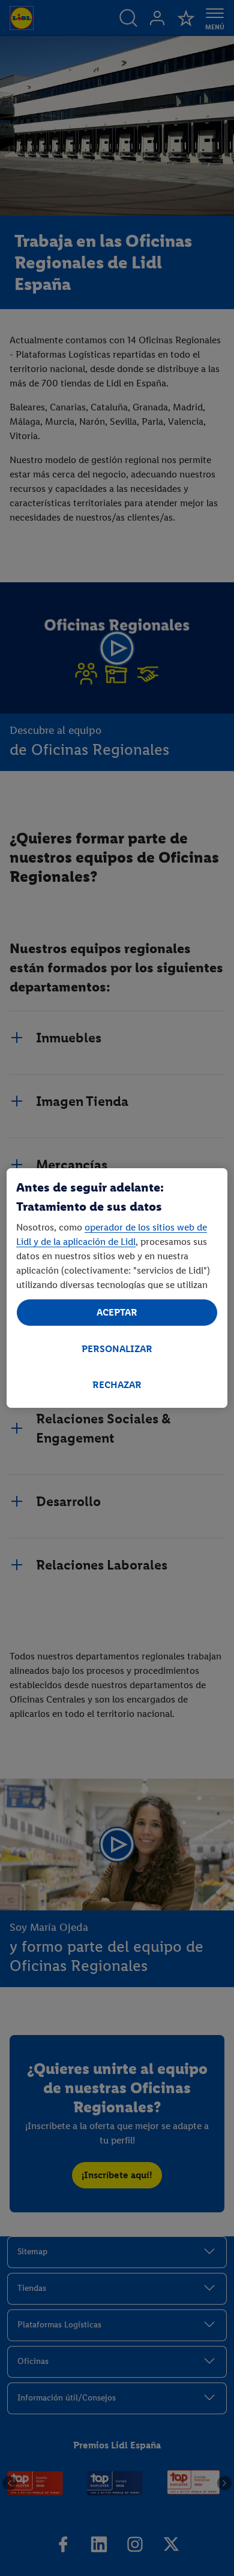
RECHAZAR (117, 1385)
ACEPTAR (117, 1312)
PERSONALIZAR (117, 1349)
